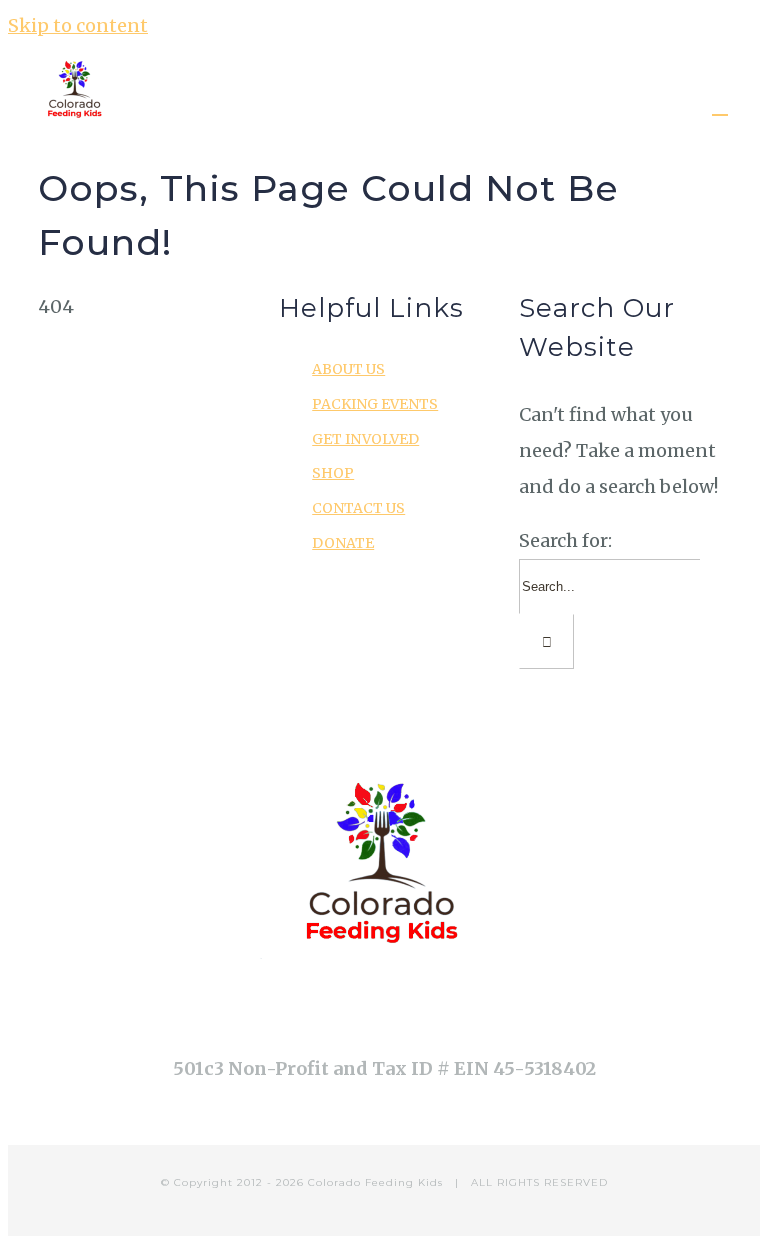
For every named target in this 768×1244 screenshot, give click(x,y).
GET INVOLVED (365, 439)
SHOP (333, 473)
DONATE (343, 543)
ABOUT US (348, 369)
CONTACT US (358, 508)
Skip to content (78, 25)
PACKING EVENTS (375, 404)
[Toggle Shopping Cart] (720, 106)
